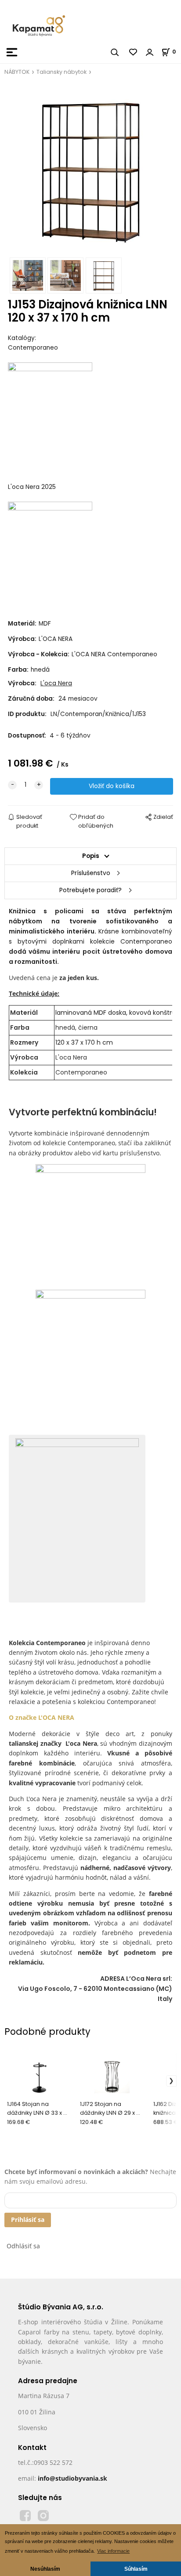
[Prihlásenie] (150, 52)
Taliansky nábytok (62, 72)
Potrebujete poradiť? (90, 890)
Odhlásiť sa (23, 2246)
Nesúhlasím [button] (45, 2569)
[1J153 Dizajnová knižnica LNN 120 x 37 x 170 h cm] (91, 169)
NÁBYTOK (17, 72)
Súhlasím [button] (136, 2569)
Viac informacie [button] (113, 2551)
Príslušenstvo (91, 873)
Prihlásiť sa (28, 2220)
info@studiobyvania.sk (72, 2478)
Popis (91, 856)
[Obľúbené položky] (134, 52)
